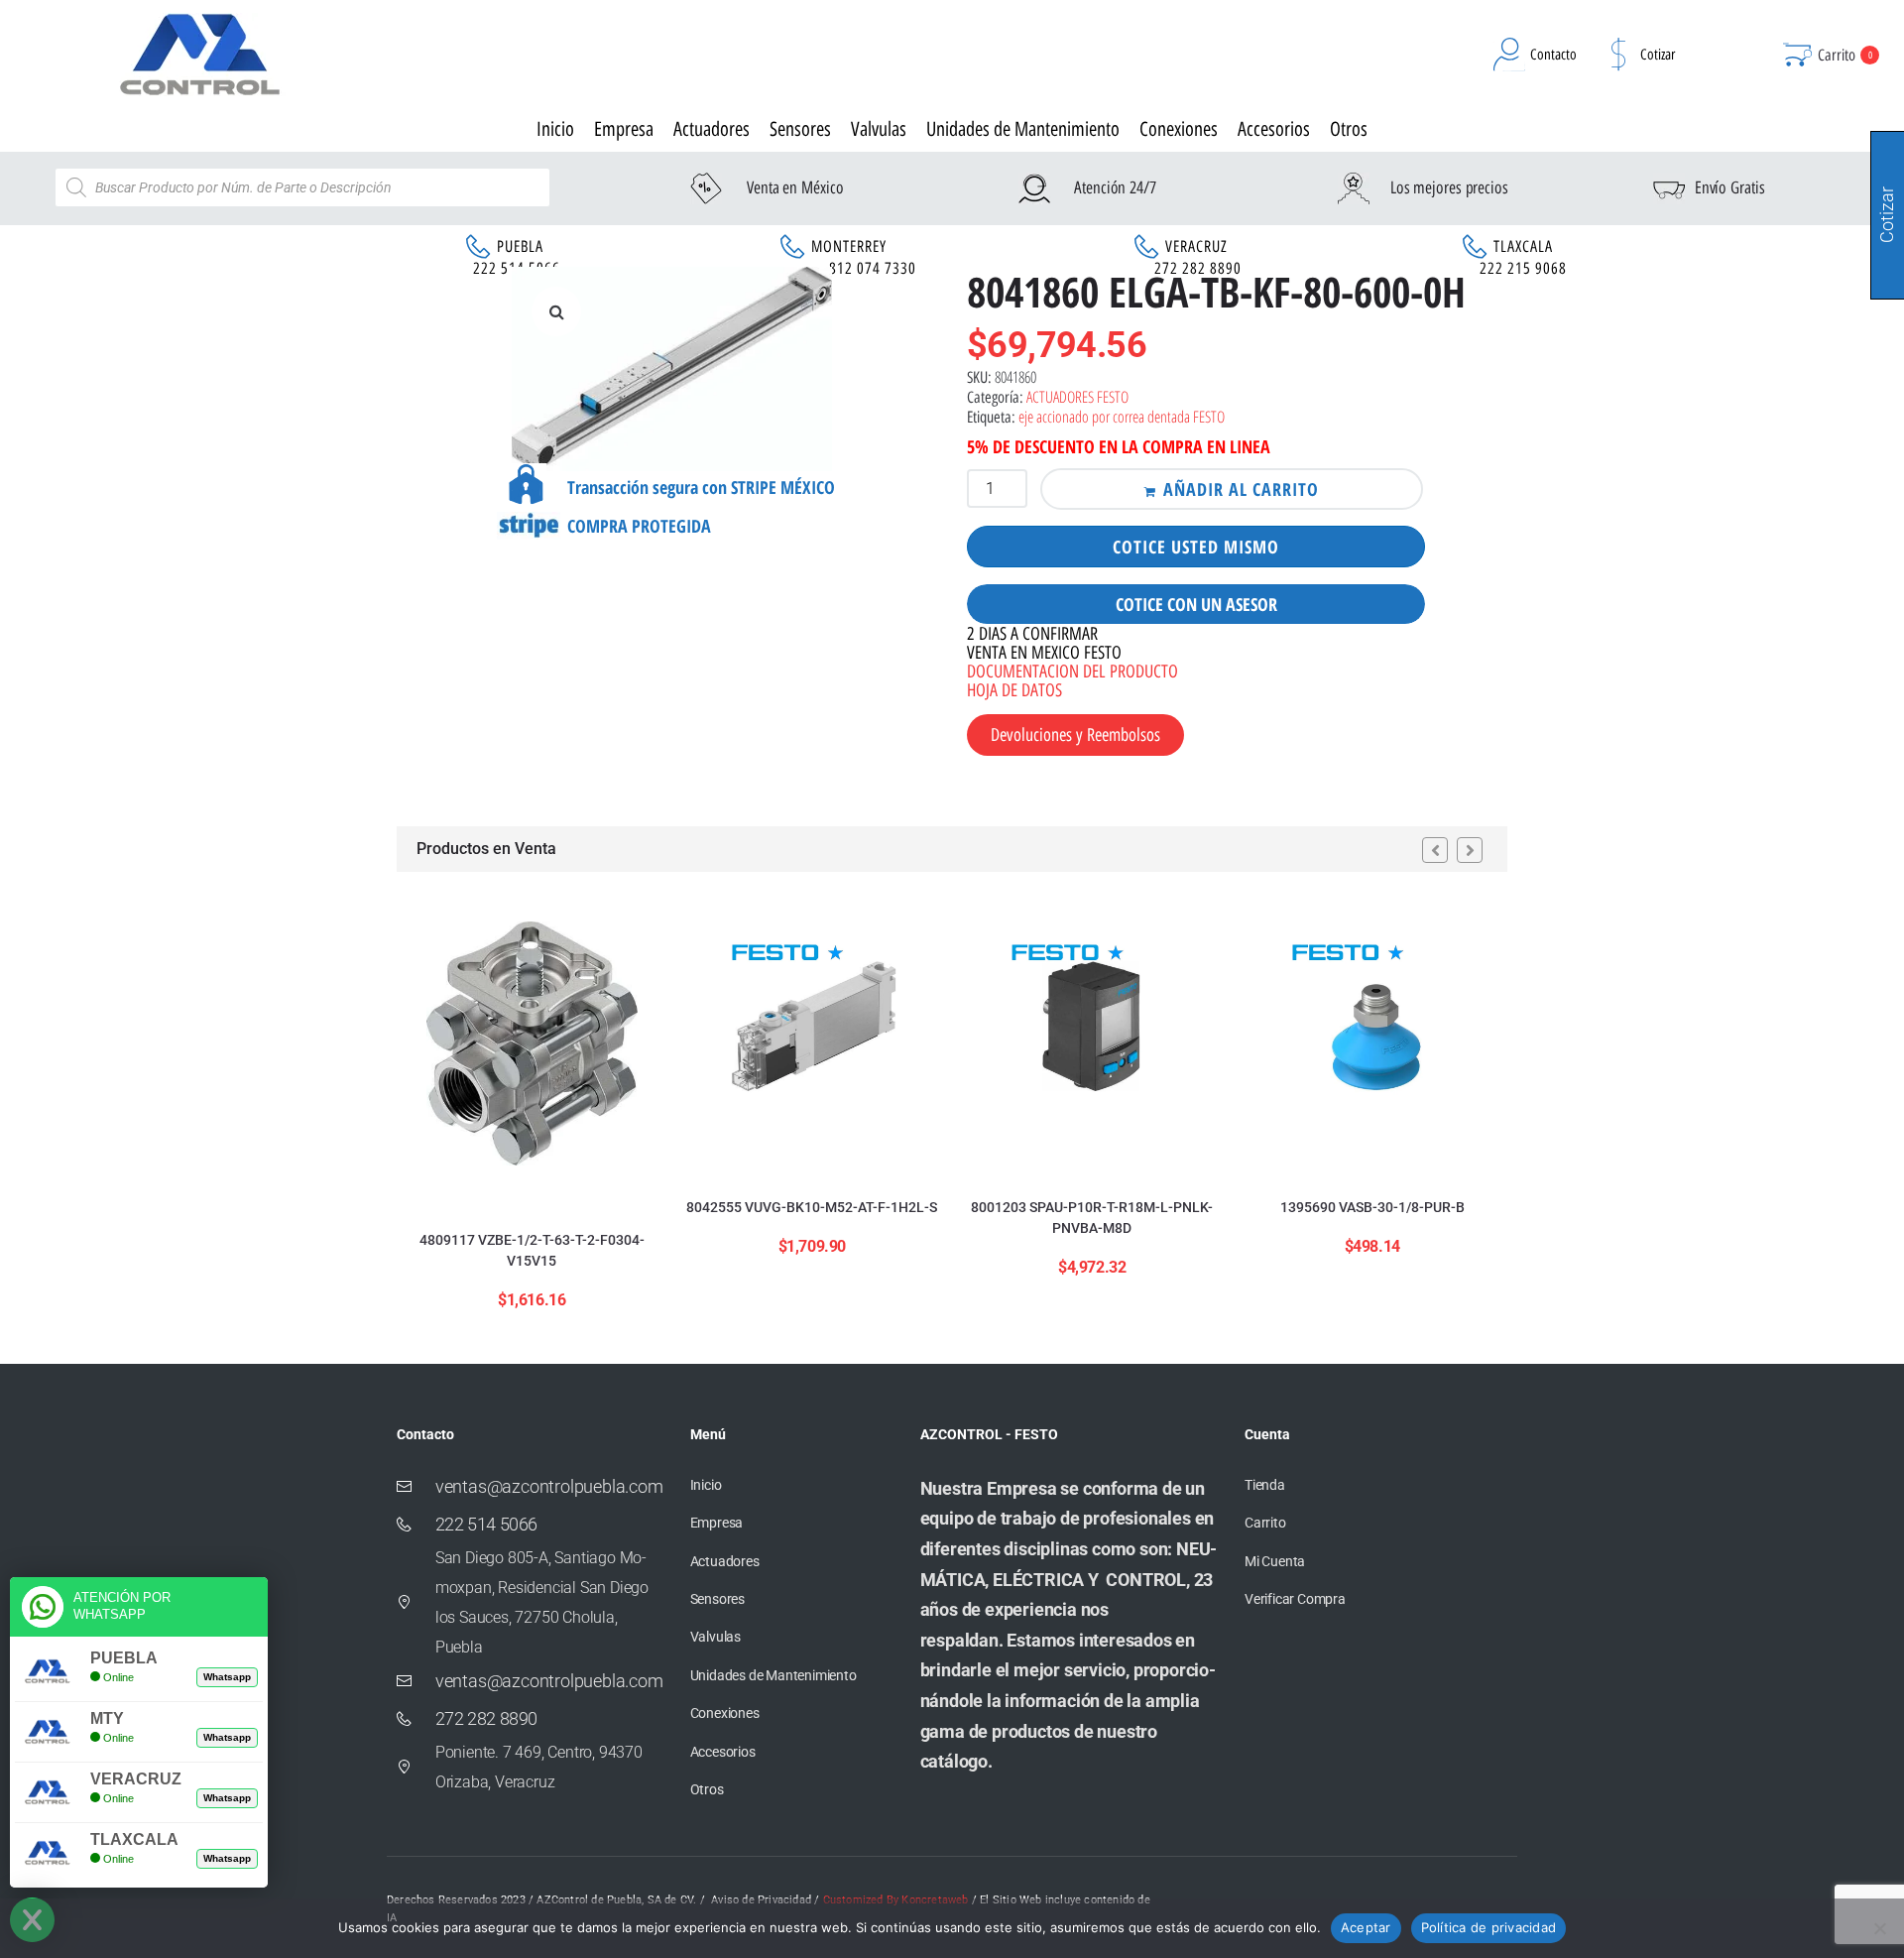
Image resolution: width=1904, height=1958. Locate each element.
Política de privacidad (1489, 1927)
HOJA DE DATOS (1014, 690)
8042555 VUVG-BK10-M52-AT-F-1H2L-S (812, 1207)
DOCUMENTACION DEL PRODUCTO (1072, 672)
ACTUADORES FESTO (1077, 397)
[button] (556, 311)
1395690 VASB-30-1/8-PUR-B (1372, 1207)
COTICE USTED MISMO (1196, 547)
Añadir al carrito (1241, 489)
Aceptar (1366, 1927)
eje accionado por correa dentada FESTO (1122, 417)
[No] (1879, 1928)
